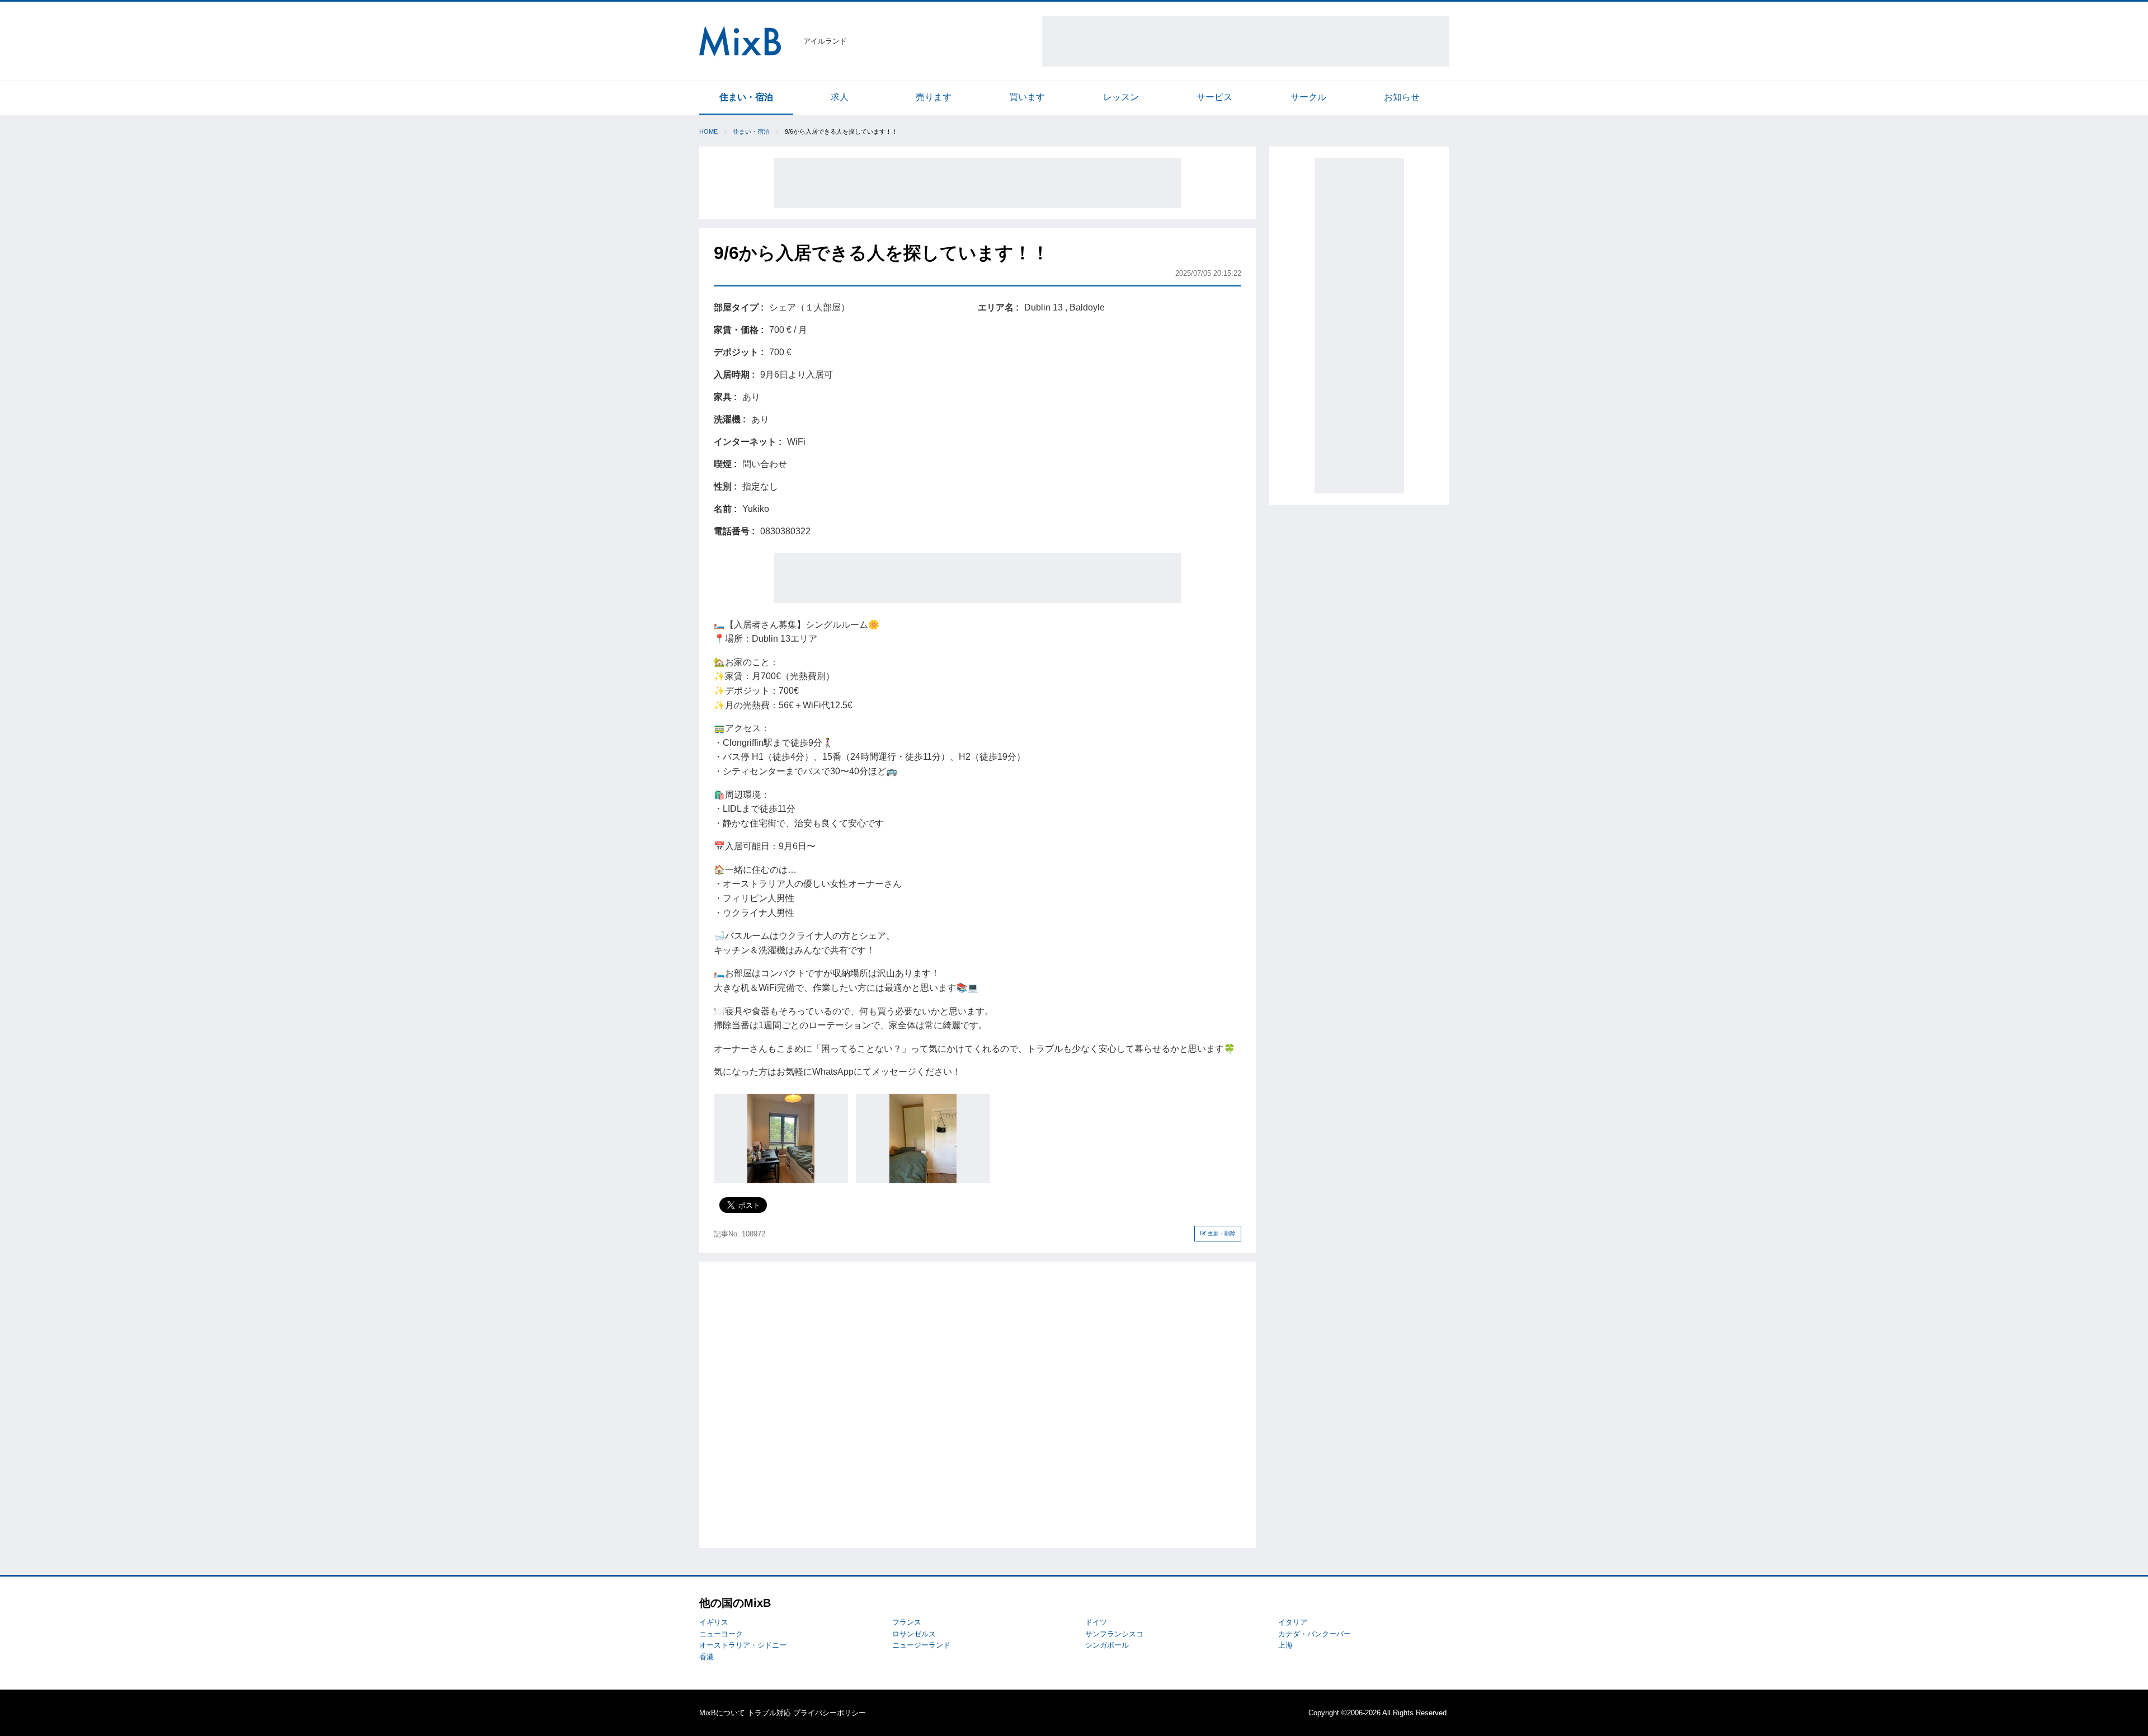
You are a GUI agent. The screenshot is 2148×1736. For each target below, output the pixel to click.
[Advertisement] (1245, 41)
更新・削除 (1221, 1233)
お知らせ (1402, 97)
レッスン (1121, 97)
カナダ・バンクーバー (1315, 1634)
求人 (840, 97)
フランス (907, 1622)
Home (708, 131)
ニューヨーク (721, 1634)
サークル (1308, 97)
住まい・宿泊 (746, 97)
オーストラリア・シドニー (743, 1645)
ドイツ (1096, 1622)
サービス (1214, 97)
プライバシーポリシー (830, 1713)
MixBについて (722, 1713)
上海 (1285, 1645)
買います (1027, 97)
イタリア (1293, 1622)
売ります (934, 97)
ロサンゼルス (914, 1634)
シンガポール (1107, 1645)
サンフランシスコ (1114, 1634)
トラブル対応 (769, 1713)
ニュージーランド (921, 1645)
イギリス (714, 1622)
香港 (706, 1657)
